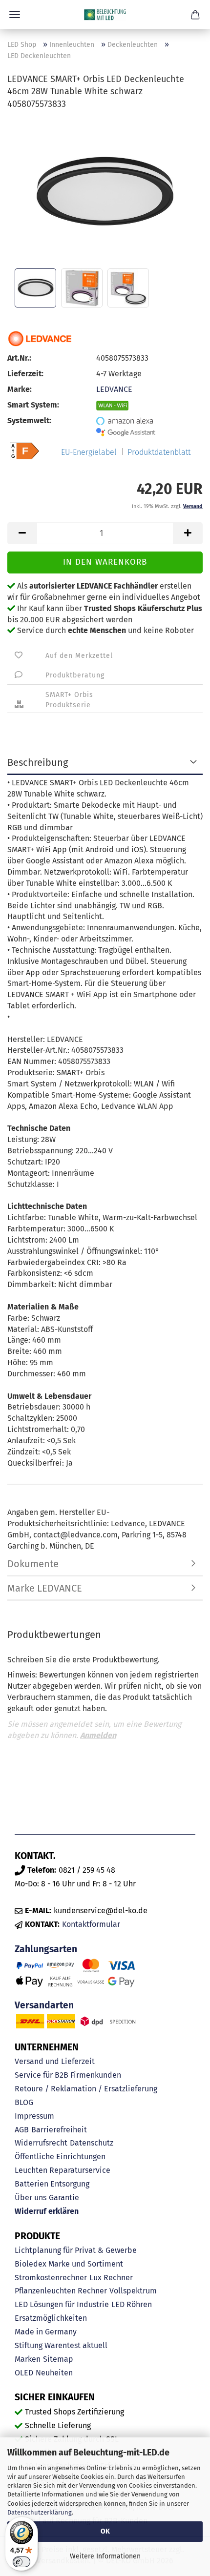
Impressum (34, 2116)
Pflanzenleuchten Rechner (61, 2291)
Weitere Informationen (105, 2556)
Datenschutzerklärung (40, 2512)
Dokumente (33, 1564)
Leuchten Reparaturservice (63, 2170)
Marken (28, 2359)
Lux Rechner (111, 2278)
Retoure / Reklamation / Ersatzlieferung (86, 2089)
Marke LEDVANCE (45, 1588)
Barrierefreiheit (59, 2130)
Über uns (31, 2198)
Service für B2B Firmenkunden (68, 2075)
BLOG (24, 2102)
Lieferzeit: (25, 374)
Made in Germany (46, 2332)
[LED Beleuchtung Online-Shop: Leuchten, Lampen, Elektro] (105, 15)
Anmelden (98, 1735)
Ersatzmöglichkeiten (51, 2318)
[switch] (21, 2562)
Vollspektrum (133, 2291)
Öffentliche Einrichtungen (60, 2157)
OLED (24, 2373)
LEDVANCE (114, 389)
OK (105, 2531)
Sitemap (58, 2359)
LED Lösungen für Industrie (62, 2304)
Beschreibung (38, 762)
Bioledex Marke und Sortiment (69, 2264)
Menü (15, 15)
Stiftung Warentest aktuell (61, 2345)
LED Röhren (132, 2304)
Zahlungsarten (46, 1949)
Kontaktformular (91, 1924)
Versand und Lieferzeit (55, 2061)
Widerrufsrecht (41, 2143)
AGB (22, 2130)
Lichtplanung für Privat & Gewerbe (76, 2250)
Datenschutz (92, 2143)
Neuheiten (54, 2373)
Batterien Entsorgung (52, 2184)
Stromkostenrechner (51, 2278)
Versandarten (44, 2005)
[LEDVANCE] (40, 339)
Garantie (64, 2198)
